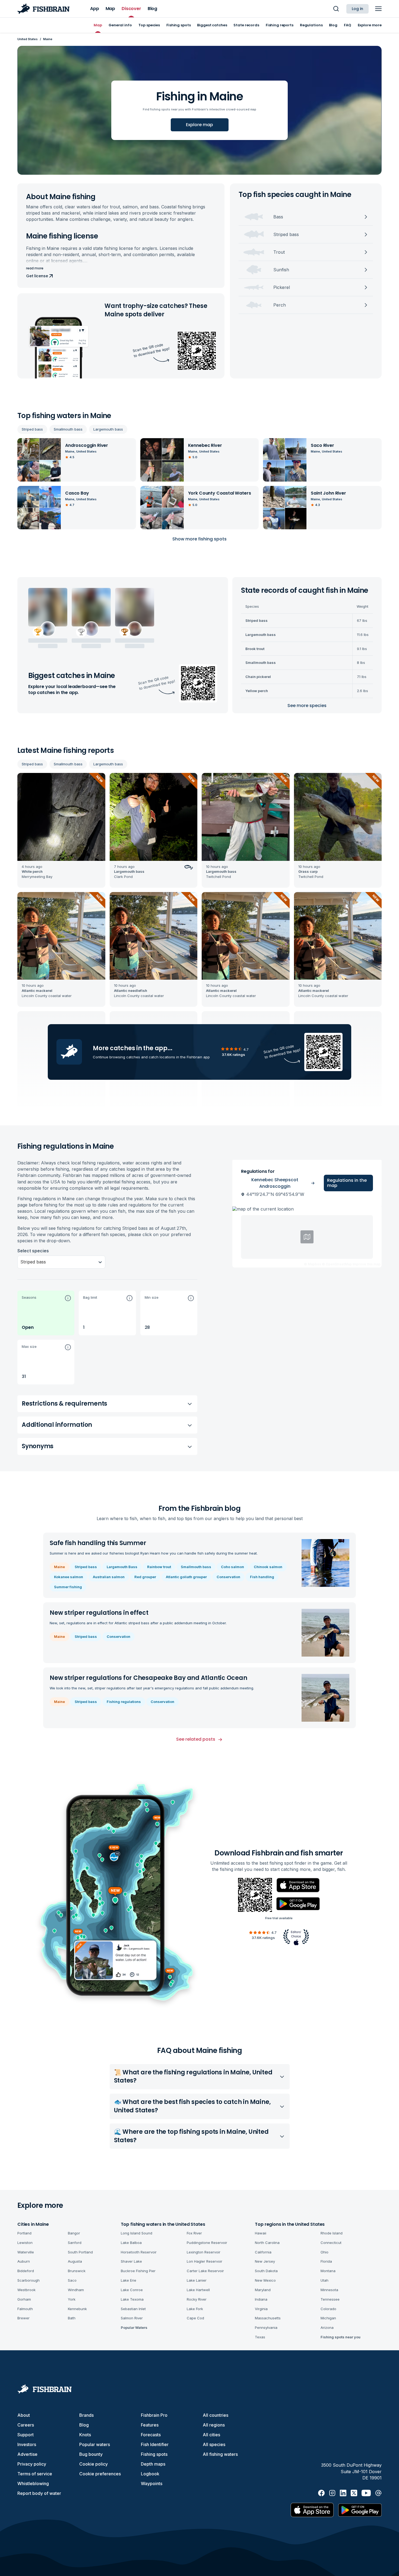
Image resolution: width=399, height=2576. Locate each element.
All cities (211, 2435)
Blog (84, 2425)
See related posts (196, 1739)
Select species (33, 1251)
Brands (86, 2415)
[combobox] (21, 1262)
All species (214, 2444)
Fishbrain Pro (154, 2415)
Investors (27, 2444)
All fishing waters (220, 2454)
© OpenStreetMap (337, 1264)
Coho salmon (232, 1567)
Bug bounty (91, 2454)
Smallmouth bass (68, 429)
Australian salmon (109, 1577)
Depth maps (153, 2464)
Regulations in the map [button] (347, 1183)
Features (150, 2425)
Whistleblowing (33, 2483)
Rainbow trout (159, 1567)
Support (26, 2435)
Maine (59, 1567)
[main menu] (378, 9)
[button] (46, 1313)
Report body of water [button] (39, 2493)
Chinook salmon (268, 1567)
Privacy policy (32, 2464)
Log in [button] (357, 9)
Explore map (199, 125)
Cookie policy (94, 2464)
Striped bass (32, 429)
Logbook (150, 2474)
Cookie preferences (100, 2474)
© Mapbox (313, 1264)
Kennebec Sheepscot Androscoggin (275, 1183)
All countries (216, 2415)
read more (35, 268)
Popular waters (95, 2444)
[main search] (336, 9)
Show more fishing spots (199, 539)
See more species (307, 706)
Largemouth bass (108, 429)
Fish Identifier (155, 2444)
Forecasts (151, 2435)
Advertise (27, 2454)
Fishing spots (154, 2454)
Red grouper (145, 1577)
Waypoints (152, 2483)
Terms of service (35, 2474)
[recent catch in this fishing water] (61, 830)
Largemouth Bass (122, 1567)
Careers (26, 2425)
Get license (37, 276)
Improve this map (367, 1264)
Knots (85, 2435)
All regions (214, 2425)
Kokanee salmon (69, 1577)
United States (28, 39)
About (24, 2415)
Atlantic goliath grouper (186, 1577)
